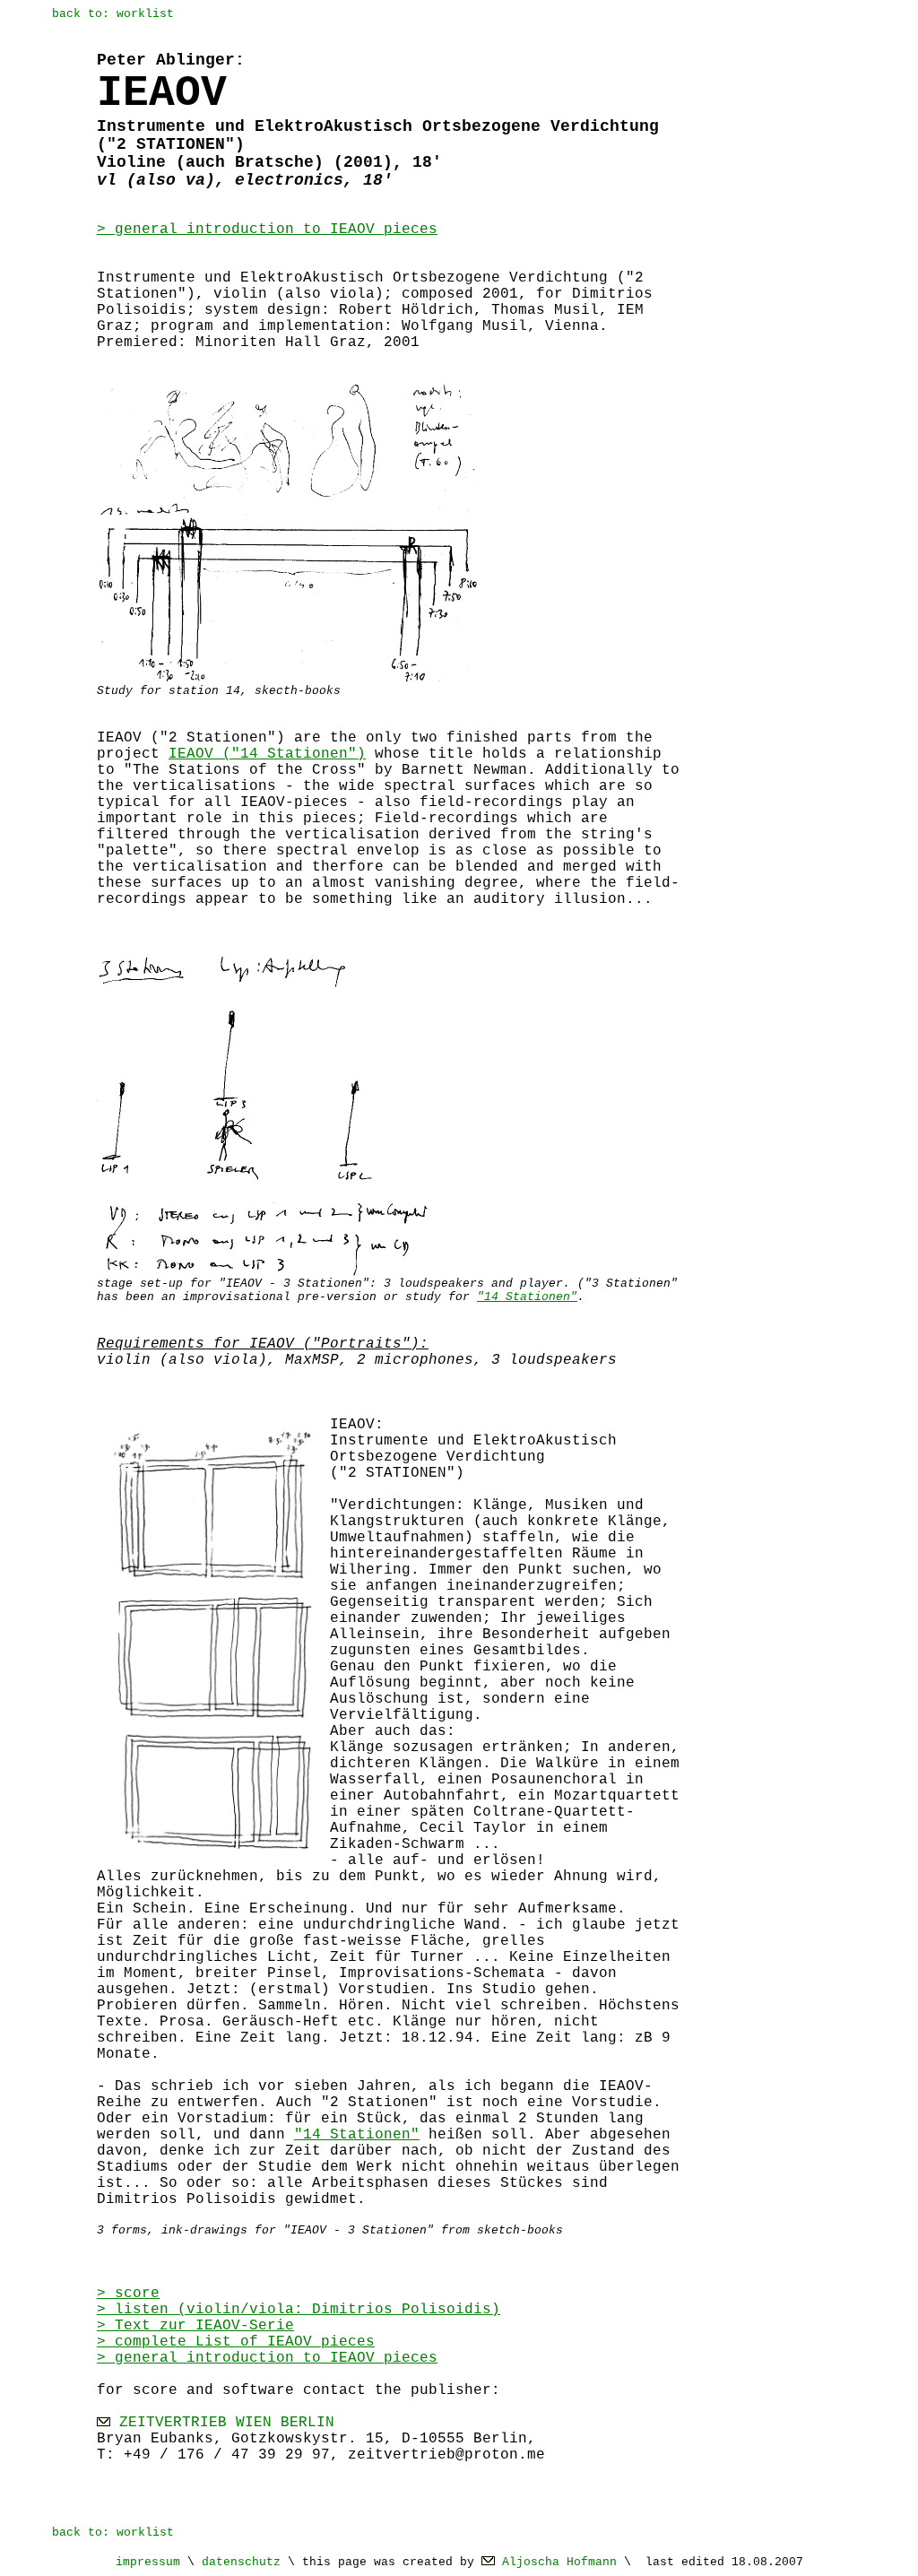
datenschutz (241, 2562)
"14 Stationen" (527, 1297)
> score (128, 2294)
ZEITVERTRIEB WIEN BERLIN (227, 2423)
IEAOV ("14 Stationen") (267, 754)
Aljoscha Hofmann (559, 2562)
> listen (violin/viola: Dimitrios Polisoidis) (299, 2310)
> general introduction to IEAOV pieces (267, 230)
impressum (148, 2562)
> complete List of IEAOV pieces (236, 2342)
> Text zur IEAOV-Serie (195, 2326)
